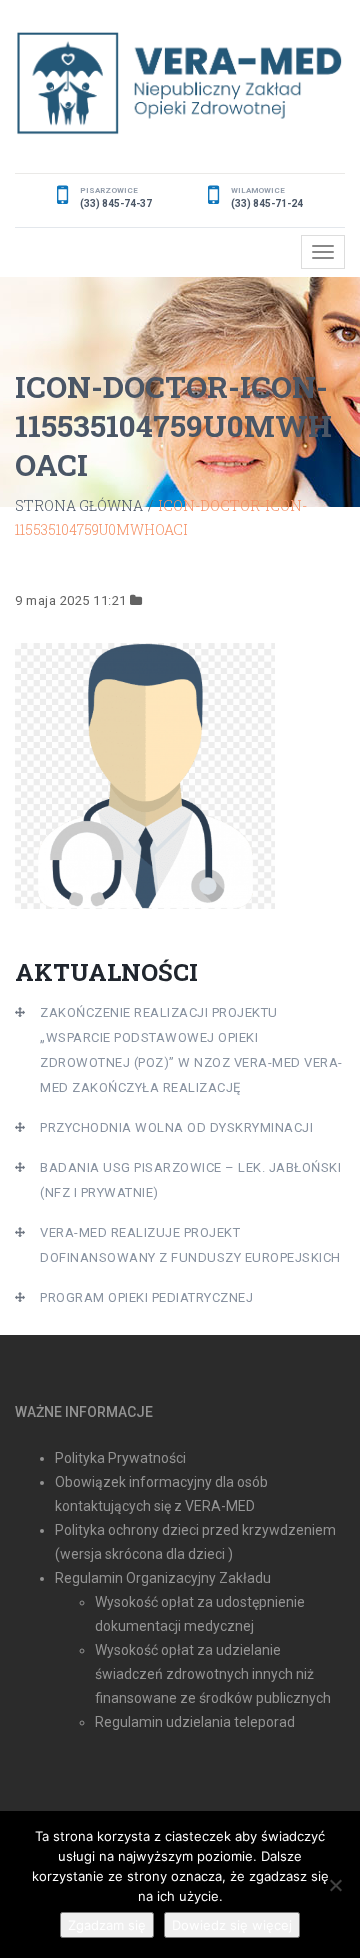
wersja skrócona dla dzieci (142, 1554)
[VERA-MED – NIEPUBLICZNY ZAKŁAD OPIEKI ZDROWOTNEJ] (180, 83)
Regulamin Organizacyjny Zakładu (163, 1578)
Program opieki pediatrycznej (146, 1297)
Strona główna (79, 505)
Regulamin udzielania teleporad (195, 1722)
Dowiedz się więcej (232, 1925)
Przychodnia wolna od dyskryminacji (176, 1127)
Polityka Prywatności (120, 1458)
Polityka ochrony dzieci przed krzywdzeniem (195, 1530)
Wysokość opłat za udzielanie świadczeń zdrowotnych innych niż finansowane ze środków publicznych (213, 1674)
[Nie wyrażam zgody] (335, 1885)
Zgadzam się (107, 1925)
